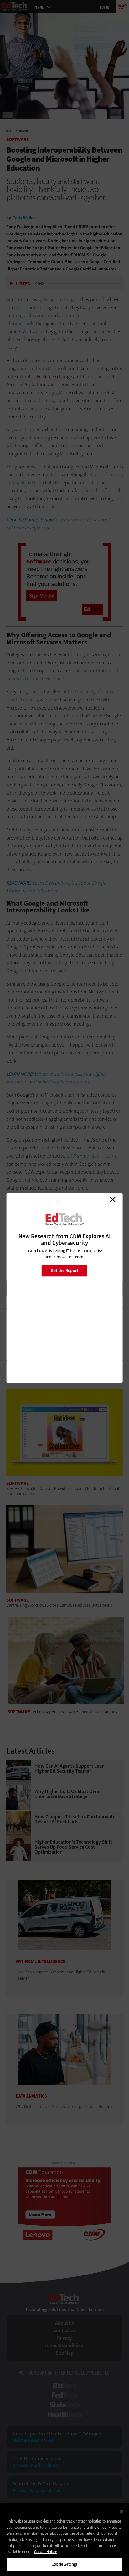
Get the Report (64, 1270)
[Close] (121, 2512)
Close (113, 1200)
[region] (64, 2540)
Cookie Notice (46, 2552)
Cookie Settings (65, 2564)
